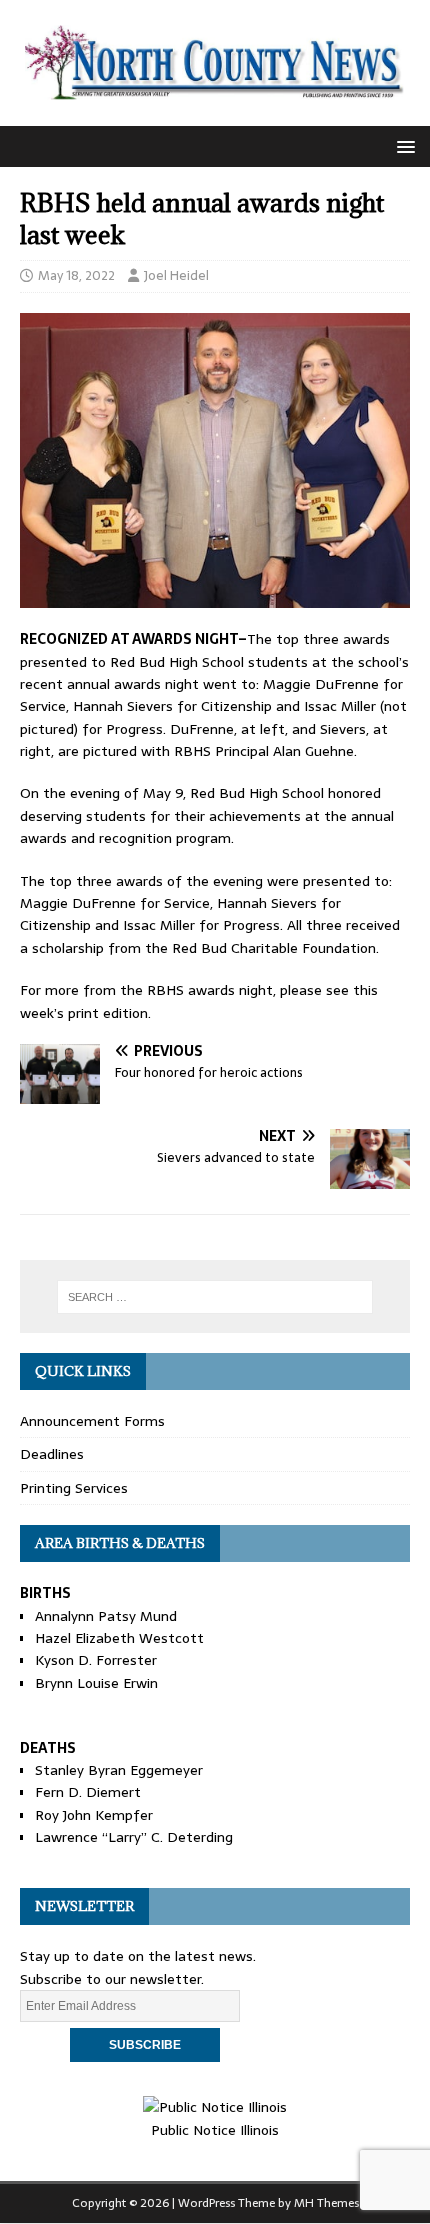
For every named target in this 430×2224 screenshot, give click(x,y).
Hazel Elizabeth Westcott (119, 1638)
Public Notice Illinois (215, 2129)
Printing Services (74, 1488)
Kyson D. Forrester (96, 1660)
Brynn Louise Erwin (96, 1683)
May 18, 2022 (76, 275)
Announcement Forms (92, 1421)
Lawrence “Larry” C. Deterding (134, 1837)
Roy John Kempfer (94, 1815)
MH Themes (326, 2203)
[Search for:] (215, 1297)
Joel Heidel (176, 275)
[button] (402, 145)
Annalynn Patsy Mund (106, 1616)
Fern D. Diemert (88, 1792)
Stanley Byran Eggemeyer (119, 1770)
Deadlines (52, 1454)
